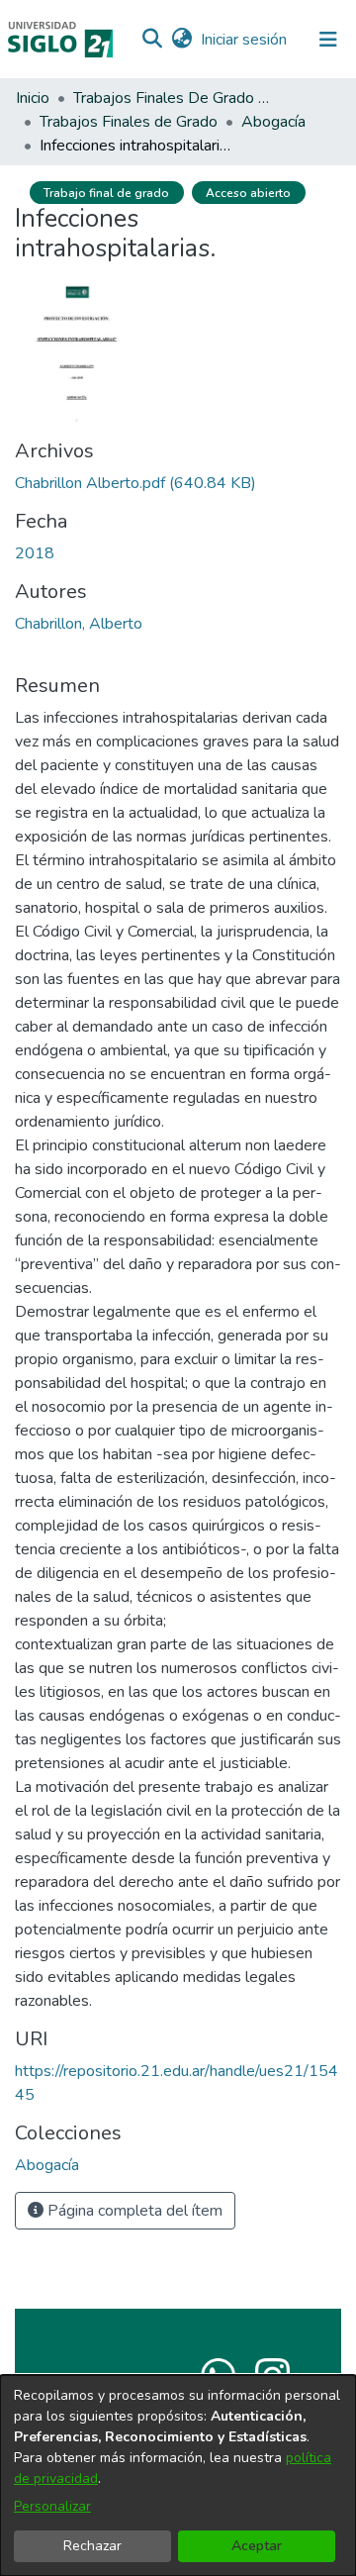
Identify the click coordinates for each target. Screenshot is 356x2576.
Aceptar (257, 2546)
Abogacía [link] (273, 122)
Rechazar (92, 2546)
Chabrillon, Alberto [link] (79, 624)
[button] (152, 40)
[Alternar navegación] (328, 40)
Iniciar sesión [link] (245, 40)
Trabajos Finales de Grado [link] (129, 122)
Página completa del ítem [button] (133, 2211)
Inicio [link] (33, 98)
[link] (135, 483)
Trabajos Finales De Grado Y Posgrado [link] (172, 98)
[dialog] (178, 2476)
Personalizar (52, 2506)
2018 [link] (35, 553)
